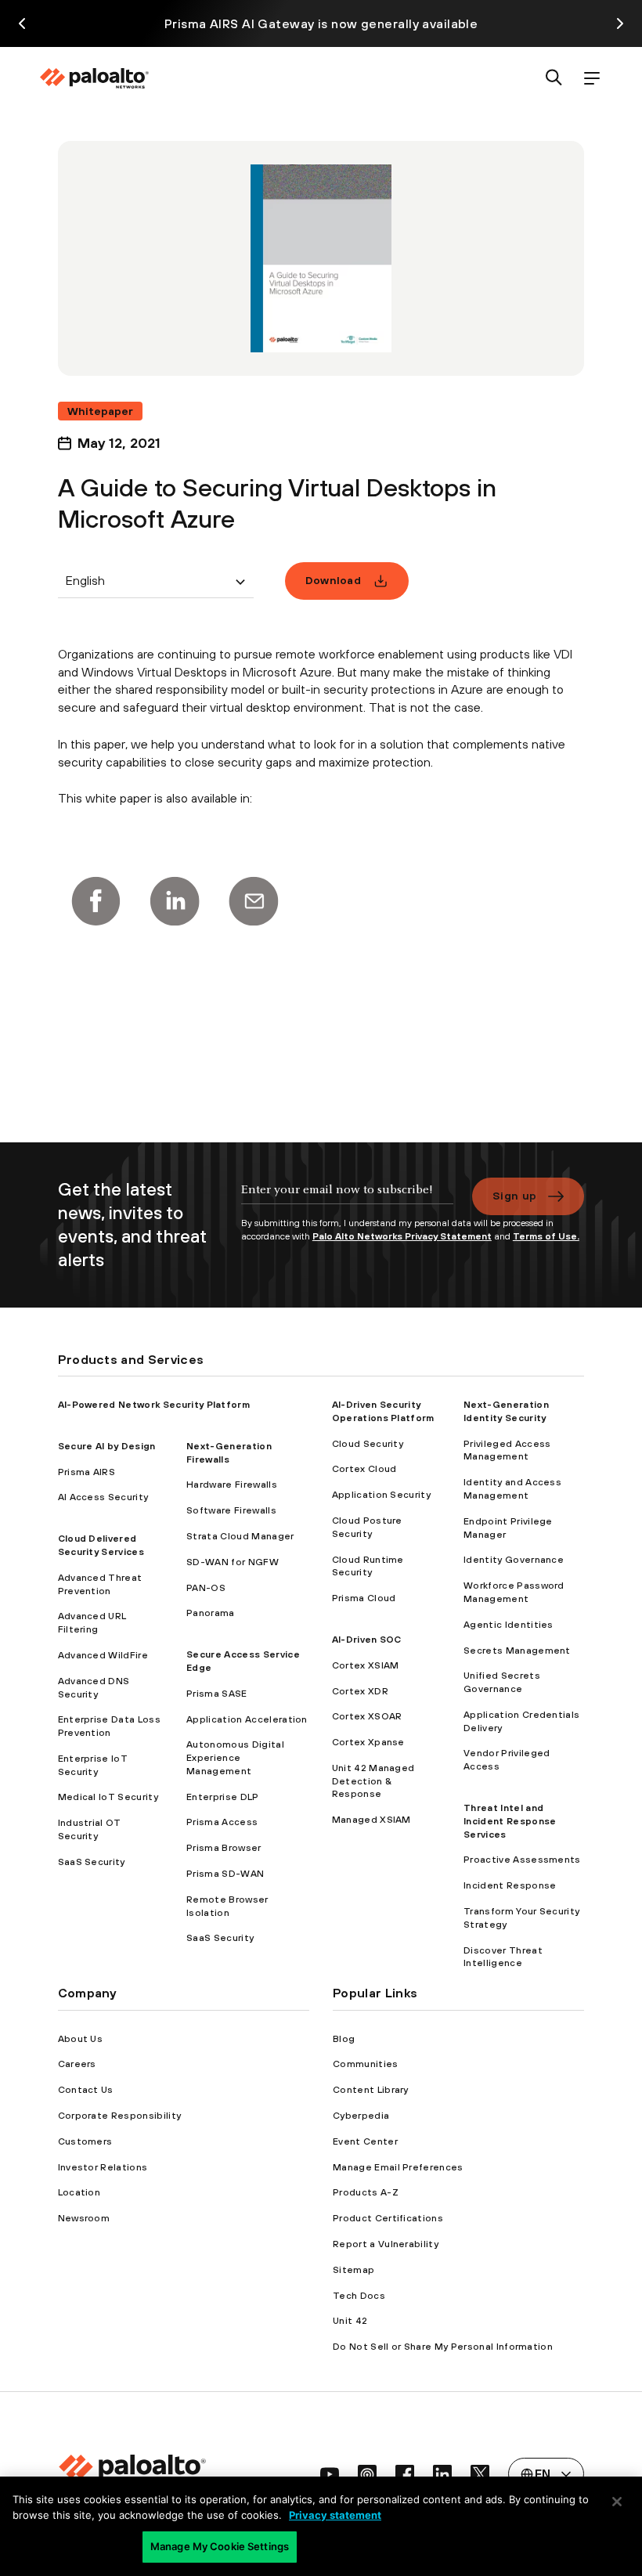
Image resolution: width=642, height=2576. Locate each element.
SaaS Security (92, 1862)
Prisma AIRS (87, 1472)
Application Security (381, 1495)
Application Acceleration (247, 1719)
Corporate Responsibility (120, 2116)
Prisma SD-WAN (225, 1874)
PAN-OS (206, 1588)
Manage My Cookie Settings (220, 2546)
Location (79, 2192)
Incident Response (510, 1885)
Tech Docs (359, 2296)
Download (334, 580)
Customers (85, 2141)
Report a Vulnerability (386, 2244)
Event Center (365, 2141)
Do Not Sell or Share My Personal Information (443, 2347)
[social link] (330, 2474)
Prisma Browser (224, 1848)
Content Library (371, 2090)
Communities (366, 2064)
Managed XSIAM (371, 1820)
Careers (77, 2064)
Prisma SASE (217, 1694)
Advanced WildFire (103, 1655)
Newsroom (84, 2218)
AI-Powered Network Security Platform (154, 1405)
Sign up (514, 1196)
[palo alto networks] (94, 78)
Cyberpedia (361, 2116)
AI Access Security (103, 1497)
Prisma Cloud (364, 1598)
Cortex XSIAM (366, 1665)
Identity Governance (514, 1560)
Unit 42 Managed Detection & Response (373, 1781)
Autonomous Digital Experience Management (235, 1758)
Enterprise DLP (222, 1797)
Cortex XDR (360, 1691)
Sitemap (353, 2270)
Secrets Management (517, 1651)
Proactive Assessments (522, 1860)
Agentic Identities (509, 1625)
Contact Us (86, 2090)
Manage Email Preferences (398, 2167)
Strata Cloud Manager (240, 1536)
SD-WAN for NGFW (233, 1562)
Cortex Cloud (364, 1469)
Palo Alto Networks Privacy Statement (402, 1236)
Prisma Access (222, 1822)
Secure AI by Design (107, 1446)
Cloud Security (368, 1444)
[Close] (617, 2502)
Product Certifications (388, 2218)
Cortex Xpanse (368, 1742)
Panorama (211, 1613)
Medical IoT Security (108, 1797)
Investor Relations (103, 2167)
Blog (344, 2039)
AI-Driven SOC (367, 1640)
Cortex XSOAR (367, 1716)
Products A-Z (366, 2192)
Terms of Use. (546, 1236)
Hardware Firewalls (232, 1485)
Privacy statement (335, 2515)
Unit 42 (350, 2321)
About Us (81, 2039)
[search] (554, 79)
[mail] (254, 901)
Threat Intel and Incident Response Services (510, 1821)
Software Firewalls (231, 1510)
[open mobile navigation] (592, 79)
